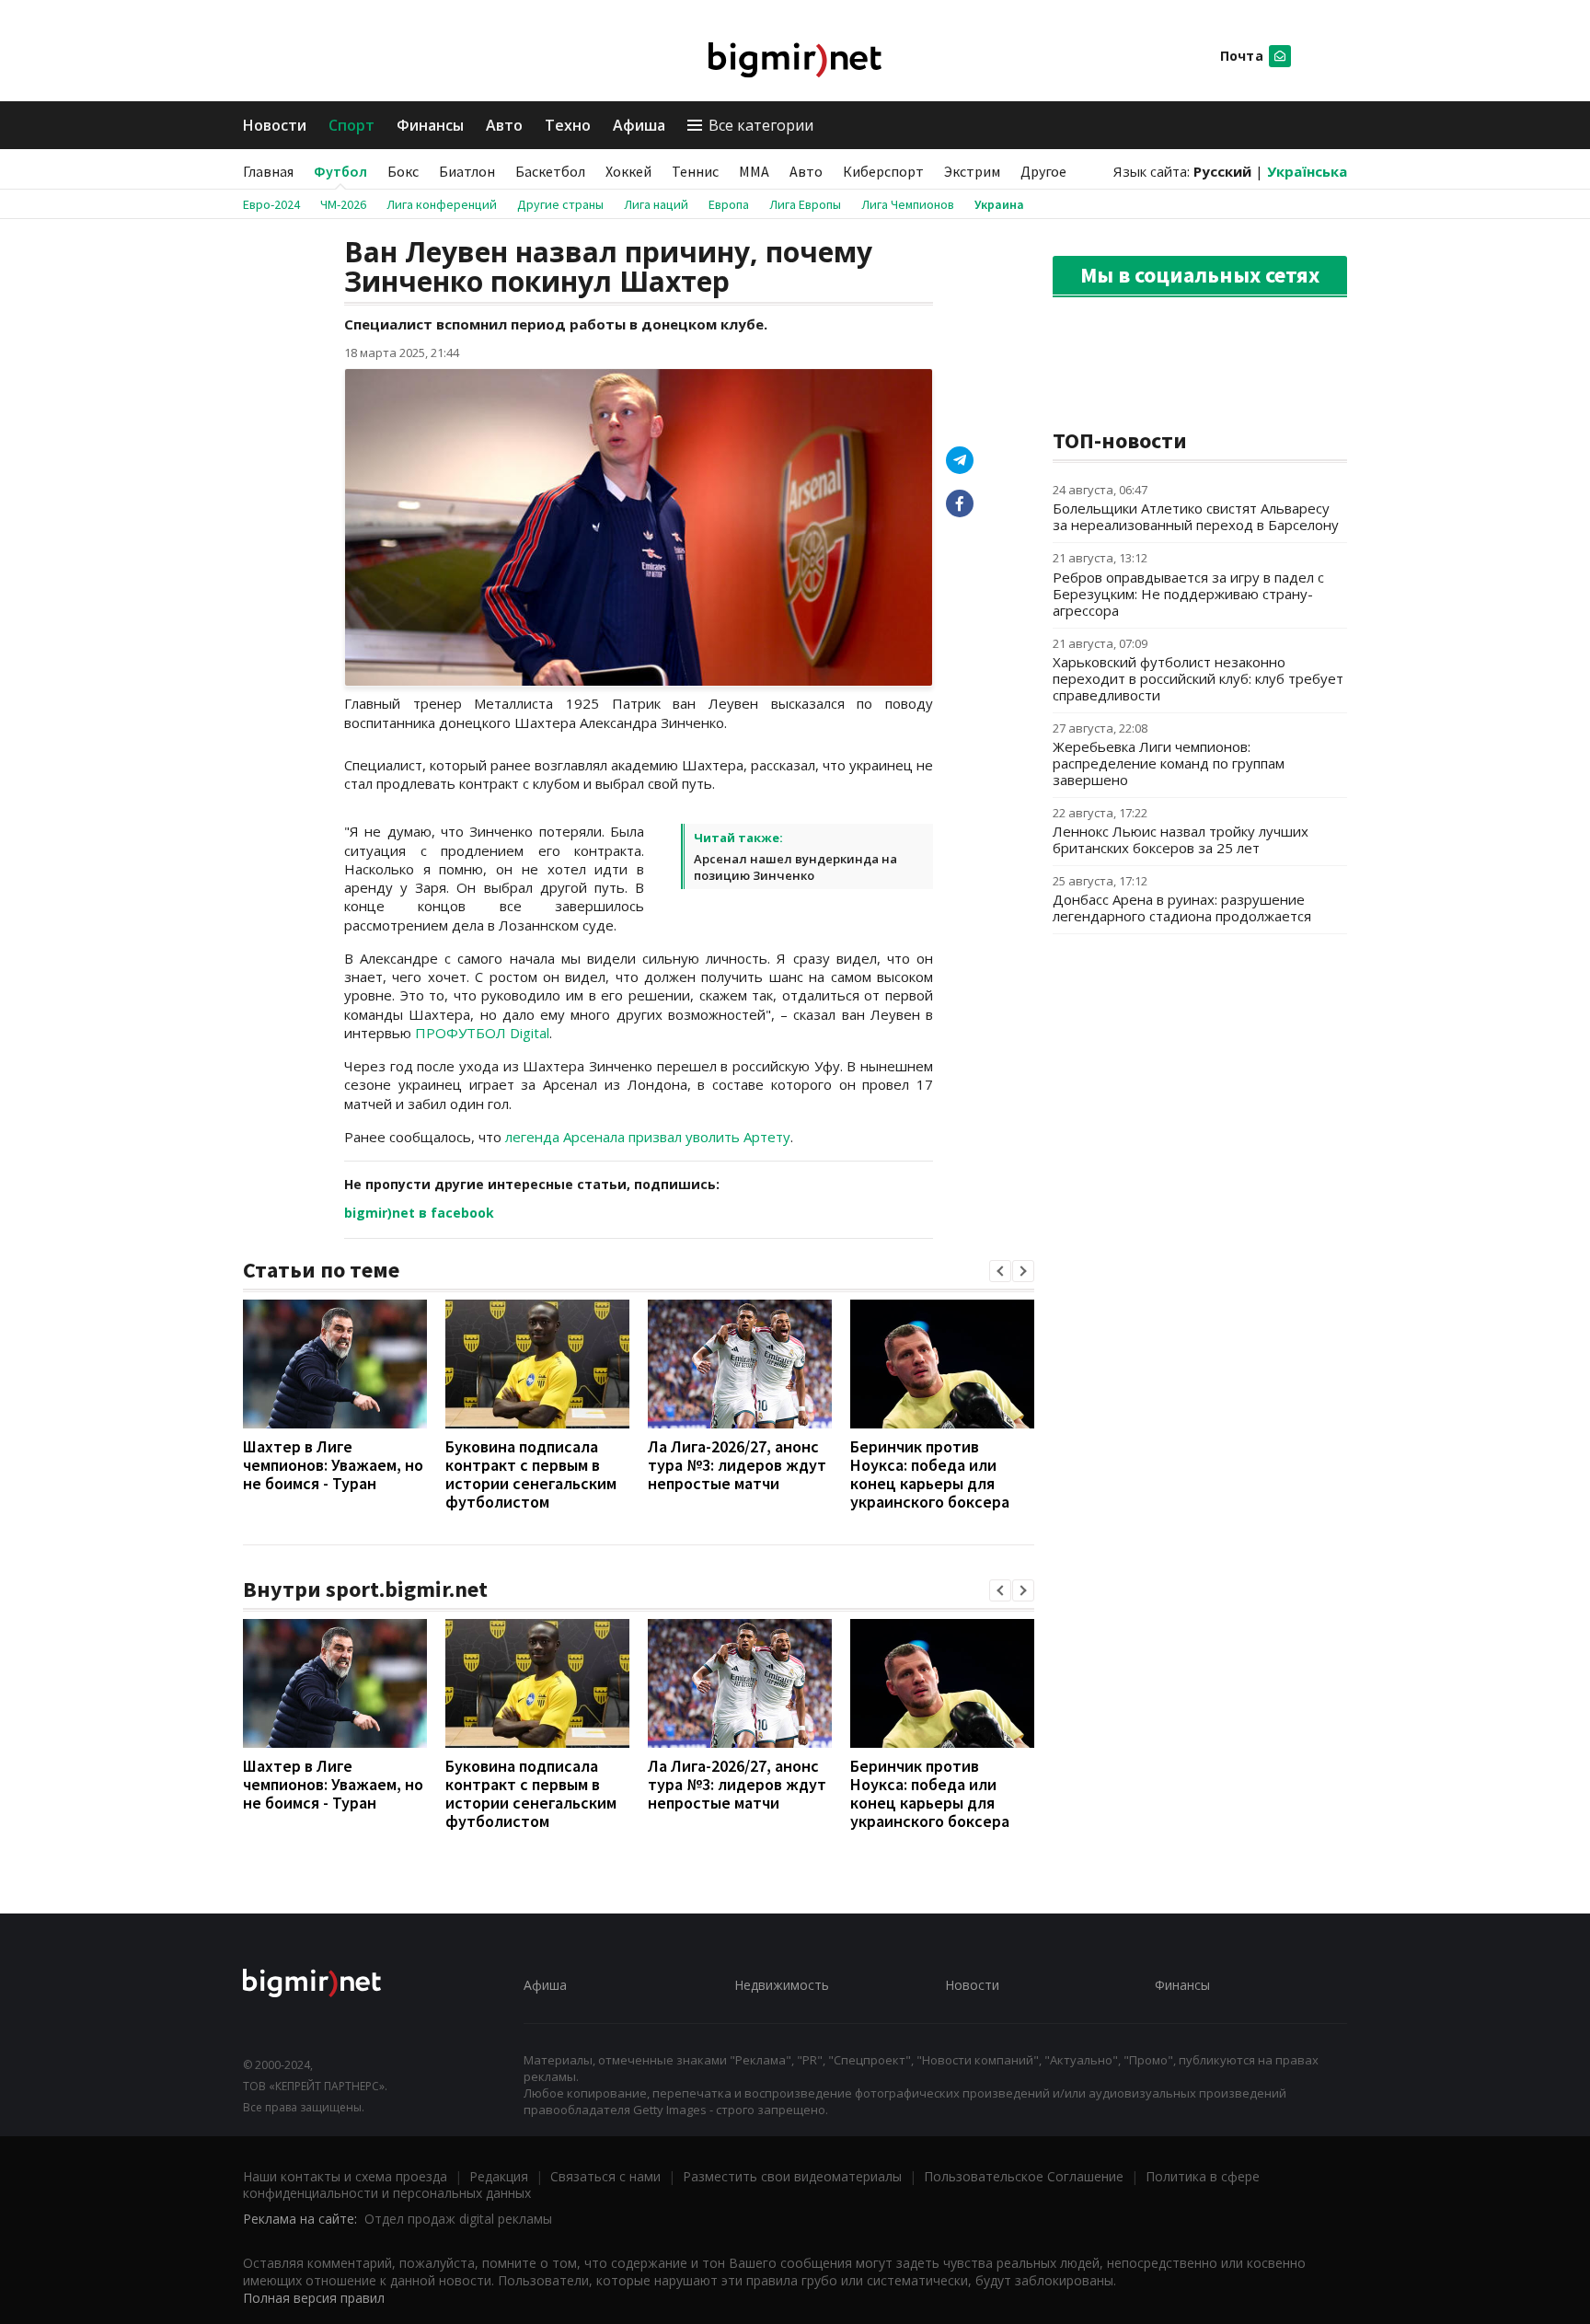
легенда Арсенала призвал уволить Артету (648, 1137)
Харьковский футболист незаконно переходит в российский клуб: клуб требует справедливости (1198, 678)
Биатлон (467, 171)
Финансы (430, 125)
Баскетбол (550, 171)
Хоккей (628, 171)
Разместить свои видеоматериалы (792, 2176)
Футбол (340, 171)
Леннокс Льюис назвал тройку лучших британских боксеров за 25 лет (1181, 839)
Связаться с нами (605, 2176)
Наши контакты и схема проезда (345, 2176)
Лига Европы (805, 204)
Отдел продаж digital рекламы (458, 2219)
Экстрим (972, 171)
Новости (275, 125)
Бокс (403, 171)
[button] (1000, 1271)
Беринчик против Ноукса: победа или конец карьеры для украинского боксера (930, 1474)
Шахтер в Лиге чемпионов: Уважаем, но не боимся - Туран (333, 1465)
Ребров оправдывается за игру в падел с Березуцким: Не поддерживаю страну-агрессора (1188, 594)
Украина (999, 204)
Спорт (351, 125)
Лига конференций (442, 204)
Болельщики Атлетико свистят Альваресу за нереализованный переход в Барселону (1196, 516)
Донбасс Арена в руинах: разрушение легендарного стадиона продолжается (1182, 908)
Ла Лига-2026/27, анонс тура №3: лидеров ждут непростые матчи (737, 1465)
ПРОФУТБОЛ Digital (482, 1033)
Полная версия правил (314, 2298)
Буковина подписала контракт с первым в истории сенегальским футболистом (531, 1474)
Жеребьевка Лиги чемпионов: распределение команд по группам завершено (1169, 763)
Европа (729, 204)
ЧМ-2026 (343, 204)
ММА (754, 171)
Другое (1043, 171)
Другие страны (560, 204)
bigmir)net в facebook (419, 1213)
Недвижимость (782, 1985)
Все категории (761, 125)
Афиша (639, 125)
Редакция (499, 2176)
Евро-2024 (271, 204)
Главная (268, 171)
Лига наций (656, 204)
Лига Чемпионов (908, 204)
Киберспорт (883, 171)
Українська (1307, 171)
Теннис (695, 171)
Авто (504, 125)
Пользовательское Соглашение (1024, 2176)
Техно (568, 125)
